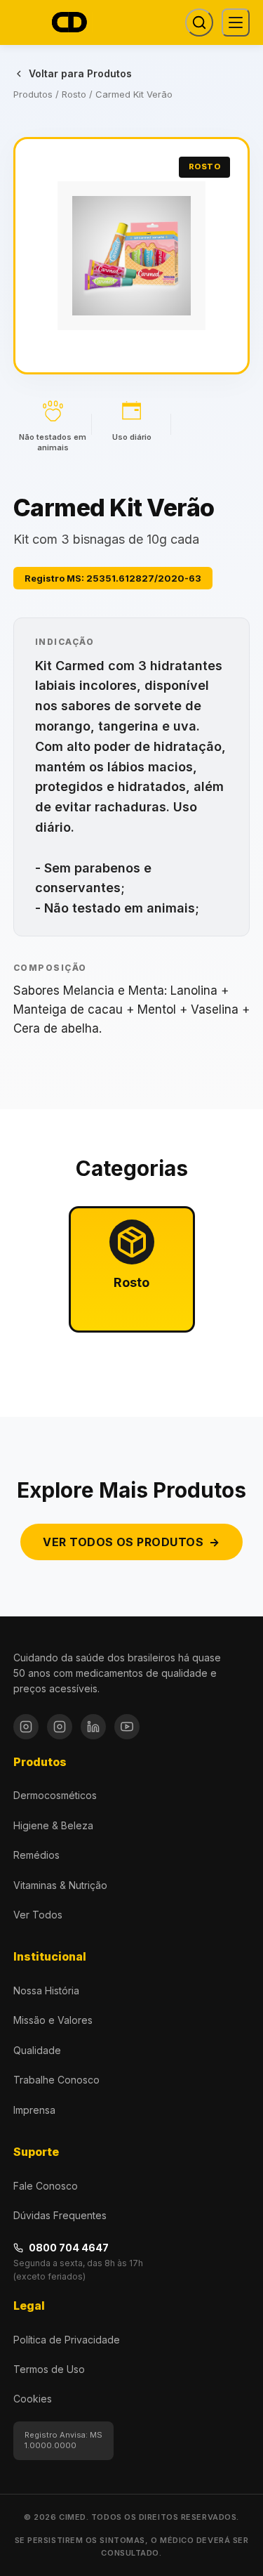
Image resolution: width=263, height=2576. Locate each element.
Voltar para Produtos (80, 73)
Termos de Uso (49, 2369)
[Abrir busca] (199, 22)
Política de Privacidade (67, 2340)
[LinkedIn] (93, 1727)
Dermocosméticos (55, 1795)
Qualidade (37, 2050)
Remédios (36, 1855)
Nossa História (46, 1990)
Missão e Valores (53, 2020)
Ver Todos (38, 1915)
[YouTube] (127, 1727)
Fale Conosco (46, 2186)
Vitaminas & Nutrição (60, 1885)
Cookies (33, 2399)
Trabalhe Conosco (56, 2080)
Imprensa (34, 2110)
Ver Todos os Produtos (131, 1542)
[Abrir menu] (236, 22)
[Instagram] (26, 1727)
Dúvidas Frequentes (60, 2215)
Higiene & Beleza (53, 1825)
